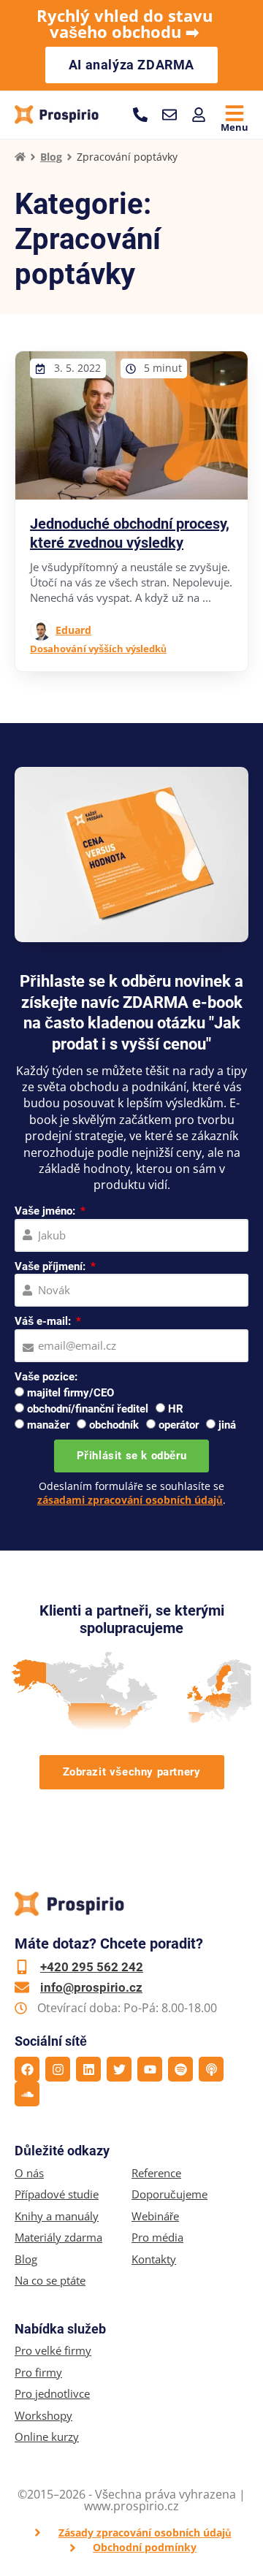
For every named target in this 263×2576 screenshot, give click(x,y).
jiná (227, 1425)
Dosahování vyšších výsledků (98, 649)
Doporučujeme (169, 2194)
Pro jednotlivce (52, 2394)
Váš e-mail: (44, 1321)
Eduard (73, 630)
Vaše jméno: (46, 1211)
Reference (156, 2173)
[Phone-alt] (140, 115)
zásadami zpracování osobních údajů (130, 1500)
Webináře (155, 2216)
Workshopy (43, 2416)
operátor (179, 1425)
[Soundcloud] (27, 2094)
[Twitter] (119, 2069)
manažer (48, 1425)
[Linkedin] (88, 2069)
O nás (29, 2173)
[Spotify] (180, 2069)
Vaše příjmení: (52, 1266)
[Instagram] (58, 2069)
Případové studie (57, 2194)
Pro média (157, 2237)
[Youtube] (150, 2069)
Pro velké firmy (53, 2351)
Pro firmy (38, 2373)
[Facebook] (27, 2069)
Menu (235, 127)
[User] (199, 115)
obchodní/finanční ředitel (88, 1409)
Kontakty (154, 2259)
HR (176, 1409)
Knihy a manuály (57, 2216)
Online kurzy (47, 2437)
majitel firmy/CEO (70, 1393)
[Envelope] (169, 115)
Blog (51, 157)
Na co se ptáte (50, 2281)
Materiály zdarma (58, 2237)
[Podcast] (211, 2069)
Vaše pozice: (46, 1377)
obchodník (114, 1425)
